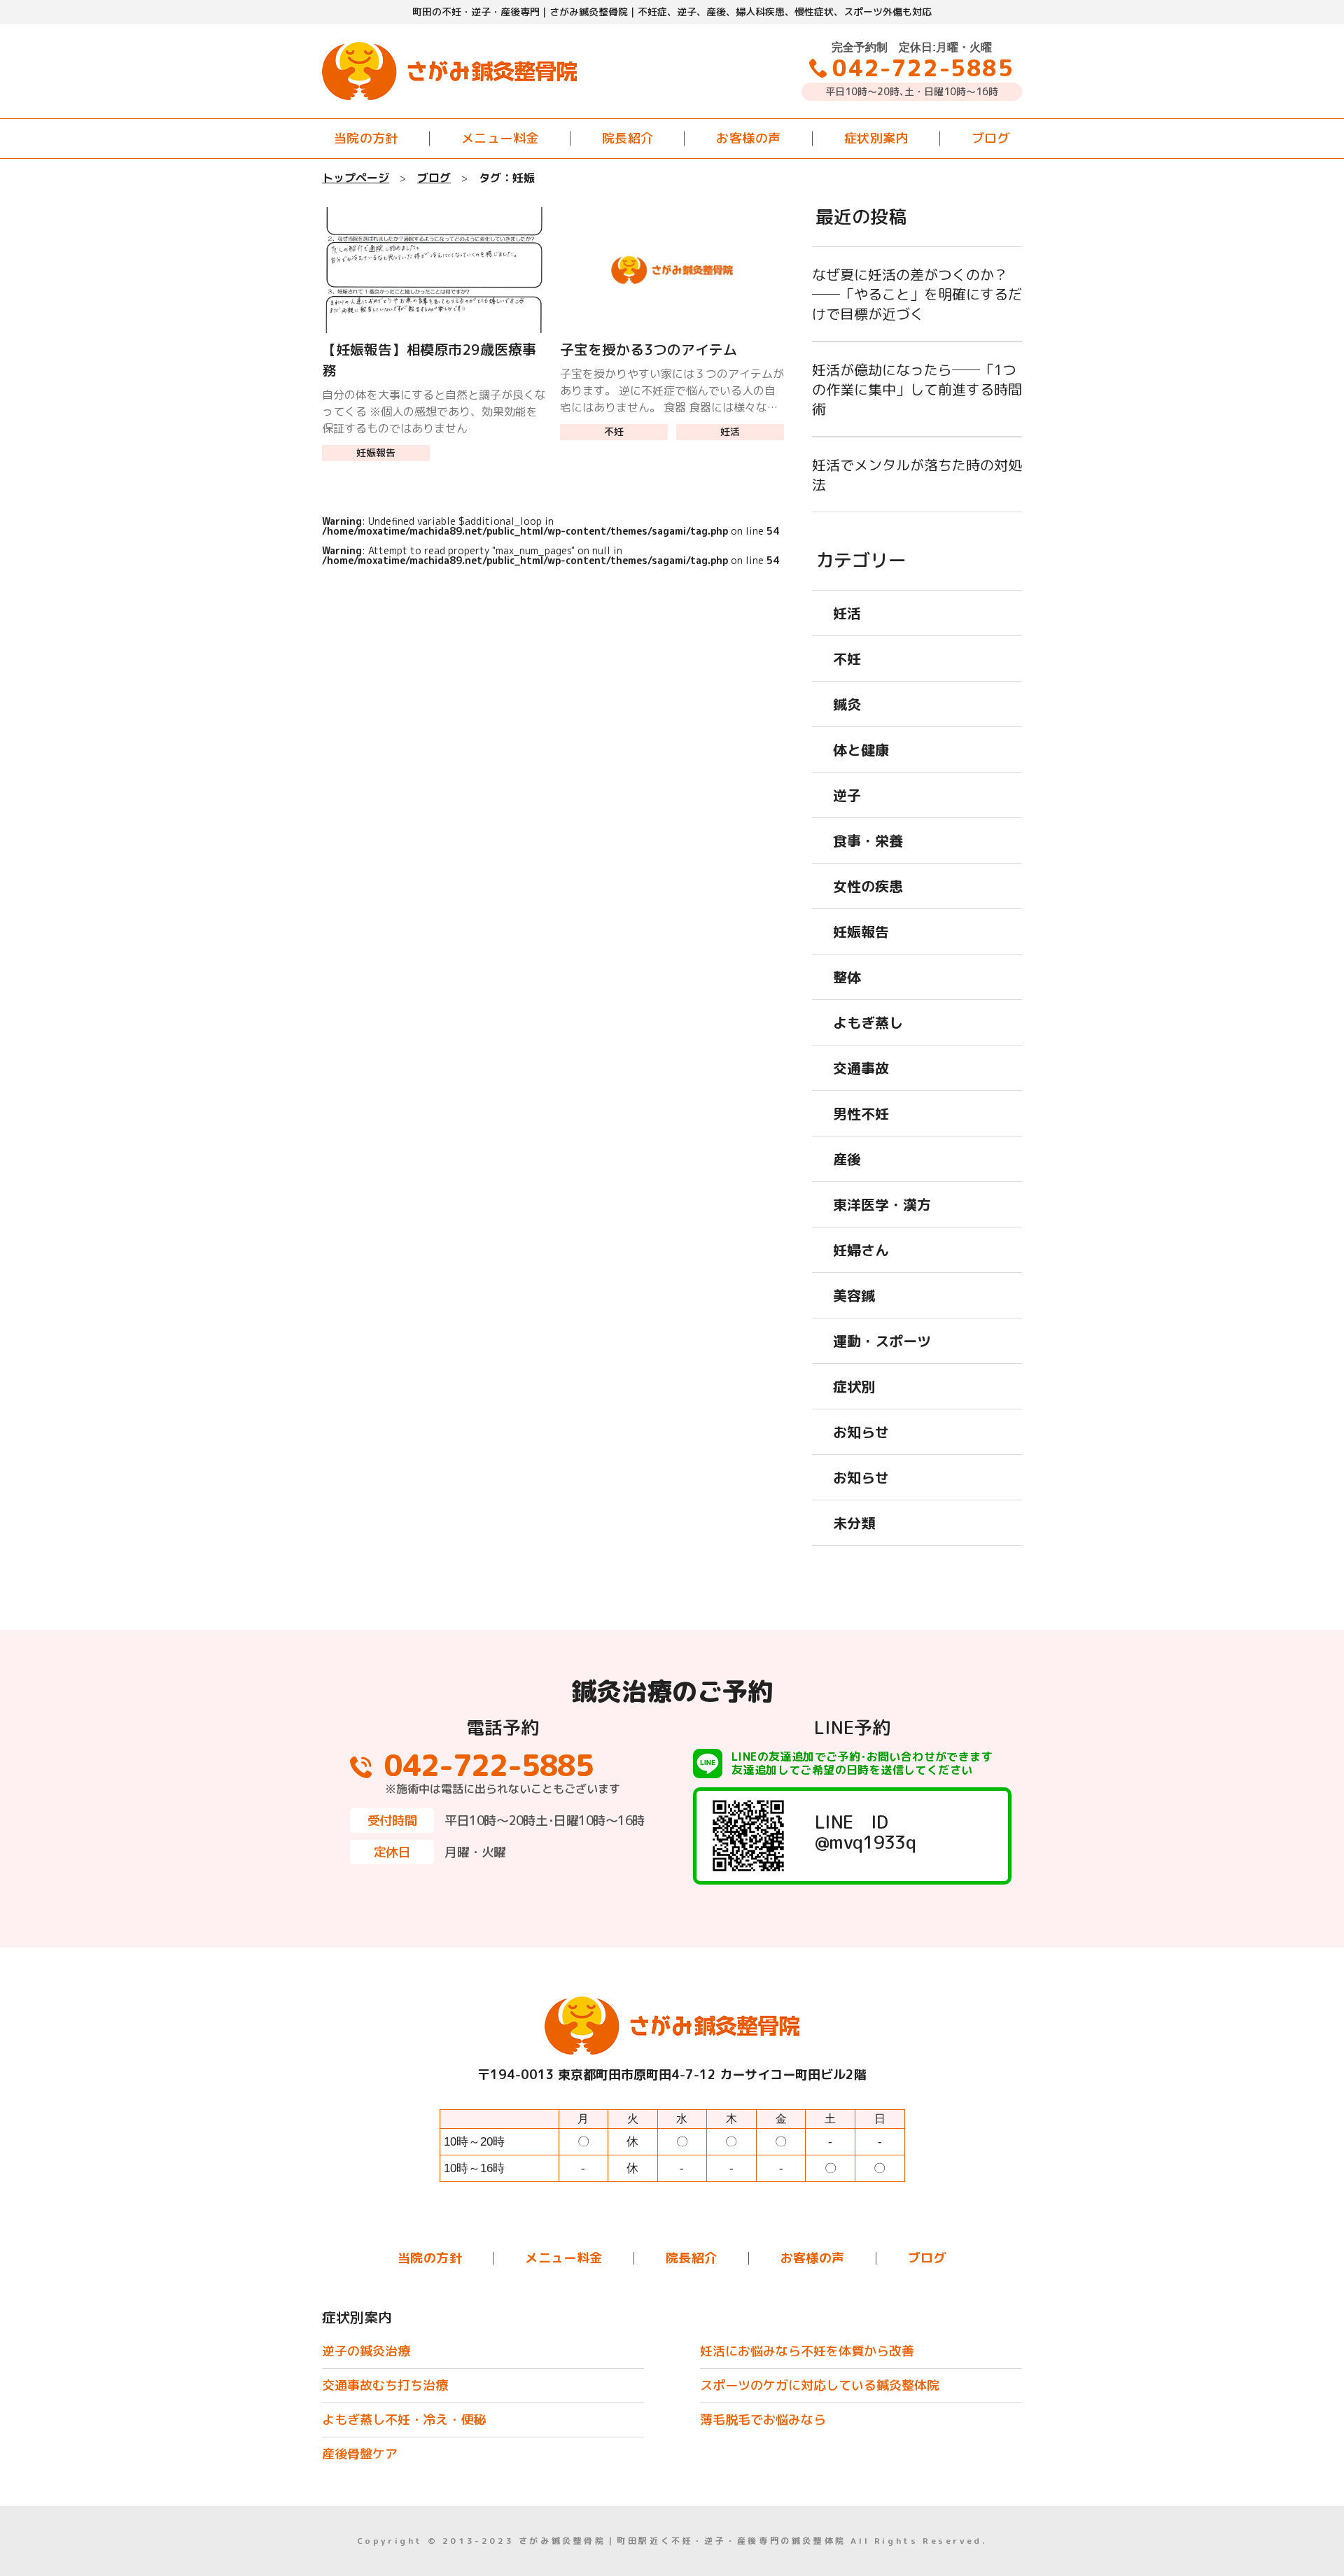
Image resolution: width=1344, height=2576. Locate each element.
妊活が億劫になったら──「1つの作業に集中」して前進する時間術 (917, 389)
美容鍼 (854, 1295)
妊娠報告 (376, 452)
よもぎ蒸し (868, 1022)
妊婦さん (861, 1250)
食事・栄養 (868, 840)
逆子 (847, 795)
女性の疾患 (868, 886)
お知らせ (861, 1432)
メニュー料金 (500, 138)
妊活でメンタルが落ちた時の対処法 (917, 474)
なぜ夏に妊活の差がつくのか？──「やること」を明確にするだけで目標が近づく (917, 294)
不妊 (614, 431)
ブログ (991, 138)
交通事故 (861, 1068)
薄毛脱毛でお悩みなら (763, 2420)
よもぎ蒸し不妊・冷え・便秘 (404, 2420)
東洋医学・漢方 (882, 1204)
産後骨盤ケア (360, 2454)
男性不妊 (861, 1113)
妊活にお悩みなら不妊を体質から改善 (807, 2351)
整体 (847, 977)
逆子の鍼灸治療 (366, 2351)
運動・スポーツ (882, 1341)
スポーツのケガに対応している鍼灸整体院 (820, 2385)
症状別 (854, 1386)
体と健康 (861, 749)
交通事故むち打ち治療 (385, 2385)
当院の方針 (366, 138)
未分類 (854, 1523)
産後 (847, 1159)
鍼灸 (847, 704)
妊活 (730, 431)
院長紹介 (628, 138)
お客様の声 (748, 138)
